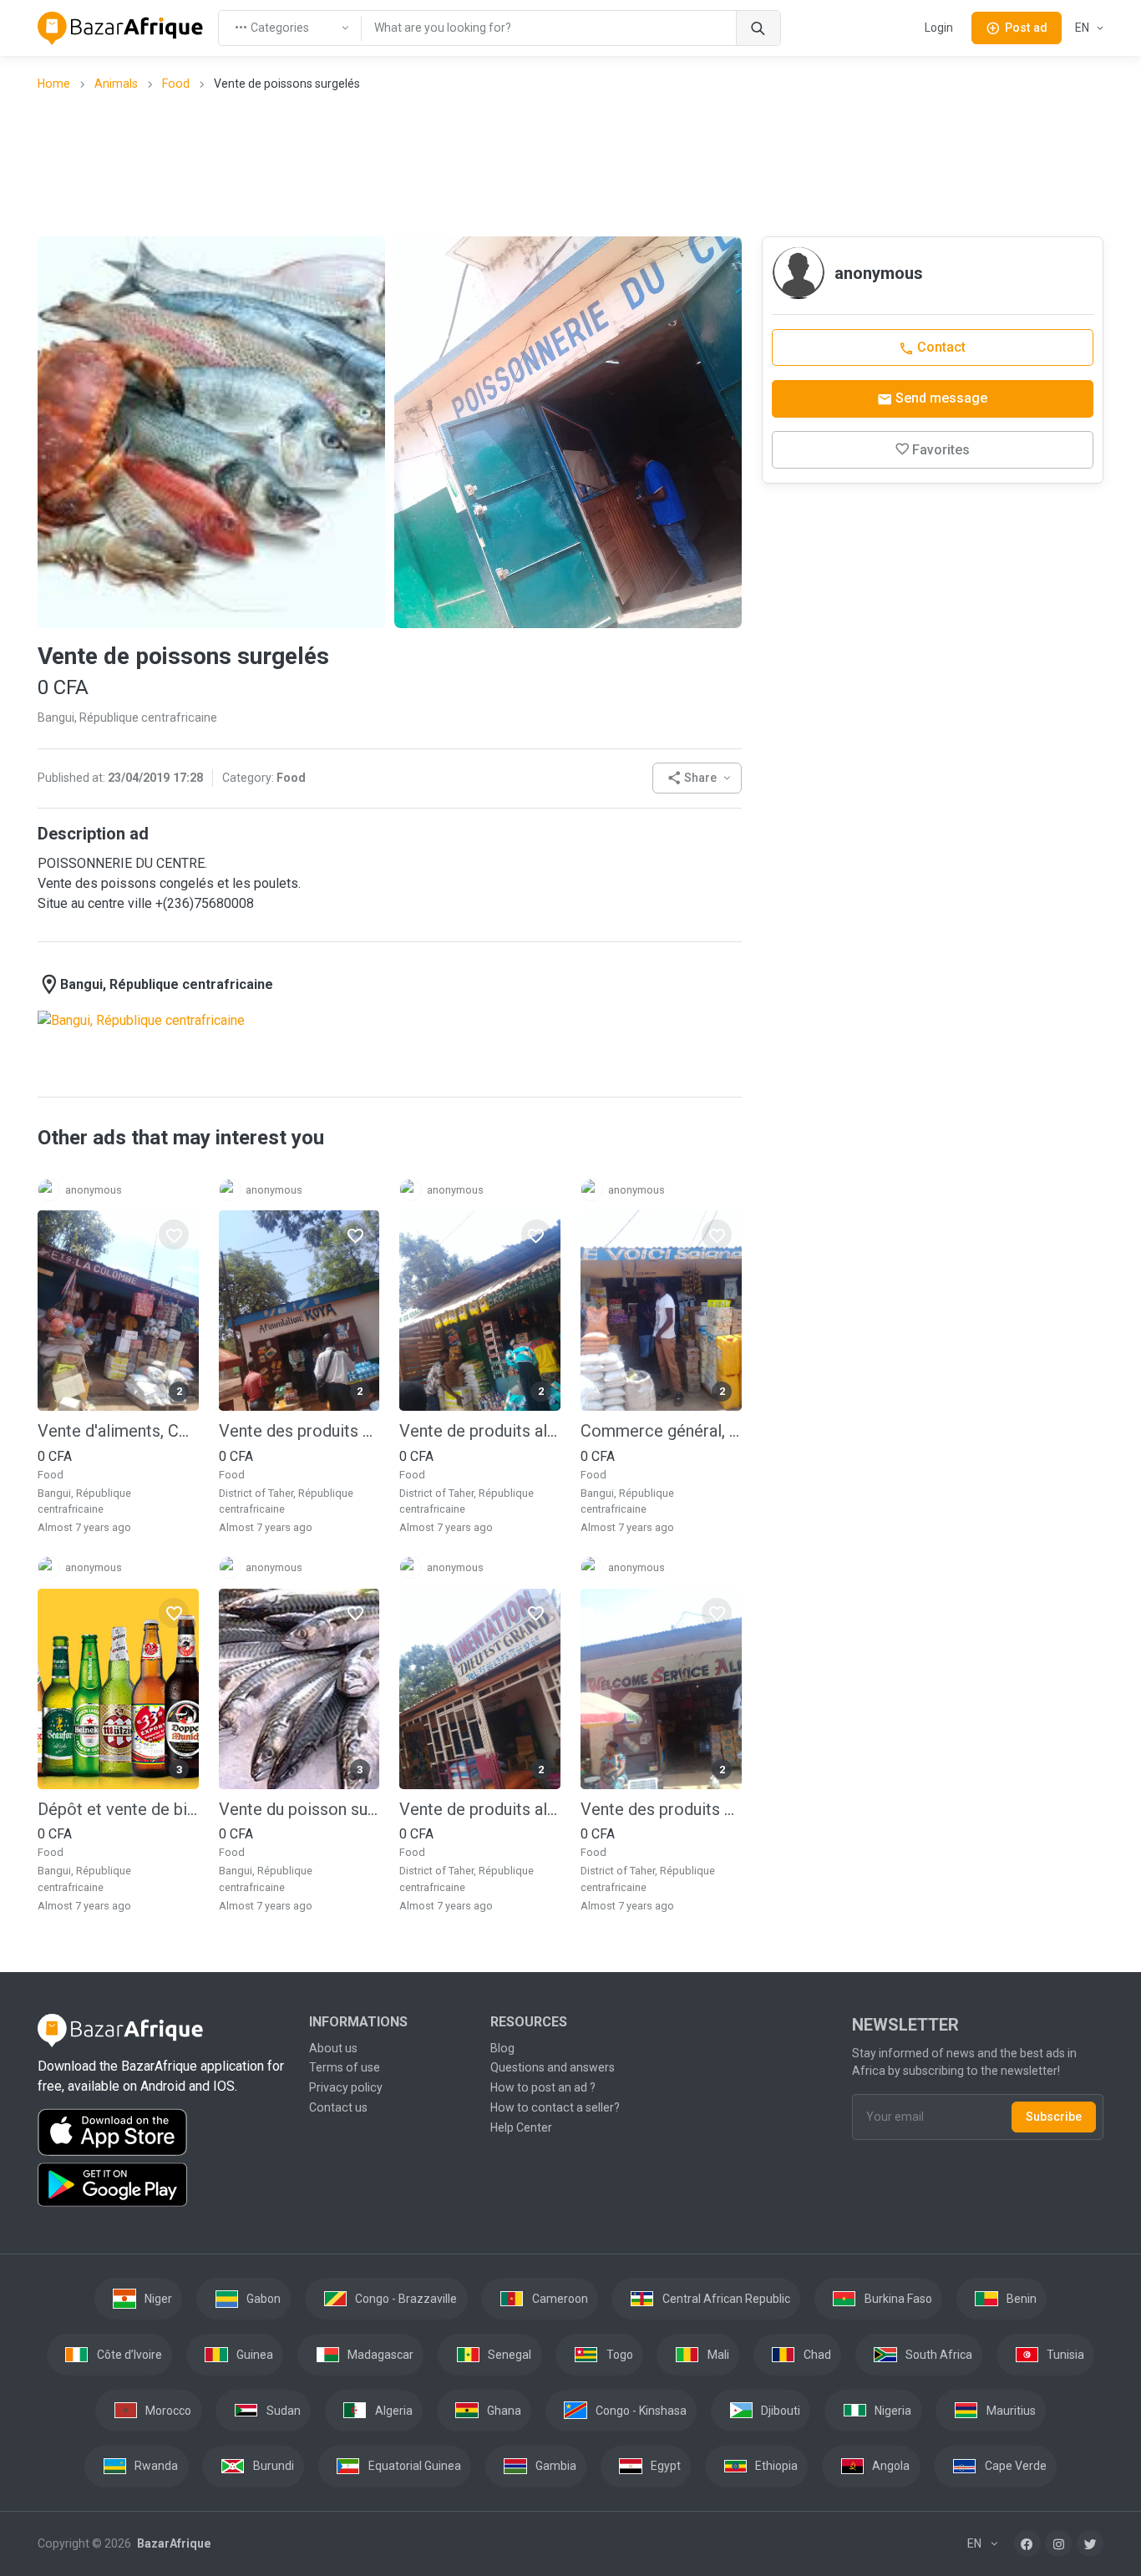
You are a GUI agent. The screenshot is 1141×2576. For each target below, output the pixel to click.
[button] (697, 778)
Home (54, 84)
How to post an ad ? (543, 2087)
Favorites (941, 450)
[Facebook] (1027, 2543)
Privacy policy (346, 2087)
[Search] (758, 28)
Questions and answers (553, 2067)
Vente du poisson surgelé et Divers (299, 1809)
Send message (940, 398)
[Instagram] (1058, 2543)
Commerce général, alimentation (661, 1431)
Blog (502, 2048)
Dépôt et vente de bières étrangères (118, 1809)
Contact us (338, 2107)
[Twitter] (1090, 2543)
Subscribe (1054, 2117)
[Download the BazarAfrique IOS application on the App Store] (163, 2133)
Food (176, 84)
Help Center (521, 2127)
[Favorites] (174, 1235)
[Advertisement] (570, 163)
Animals (116, 84)
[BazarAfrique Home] (121, 28)
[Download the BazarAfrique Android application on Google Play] (163, 2185)
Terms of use (345, 2067)
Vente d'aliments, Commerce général (118, 1431)
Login (939, 28)
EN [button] (1083, 28)
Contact (940, 347)
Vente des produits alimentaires (299, 1431)
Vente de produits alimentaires (480, 1431)
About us (333, 2048)
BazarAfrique (172, 2543)
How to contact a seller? (555, 2107)
